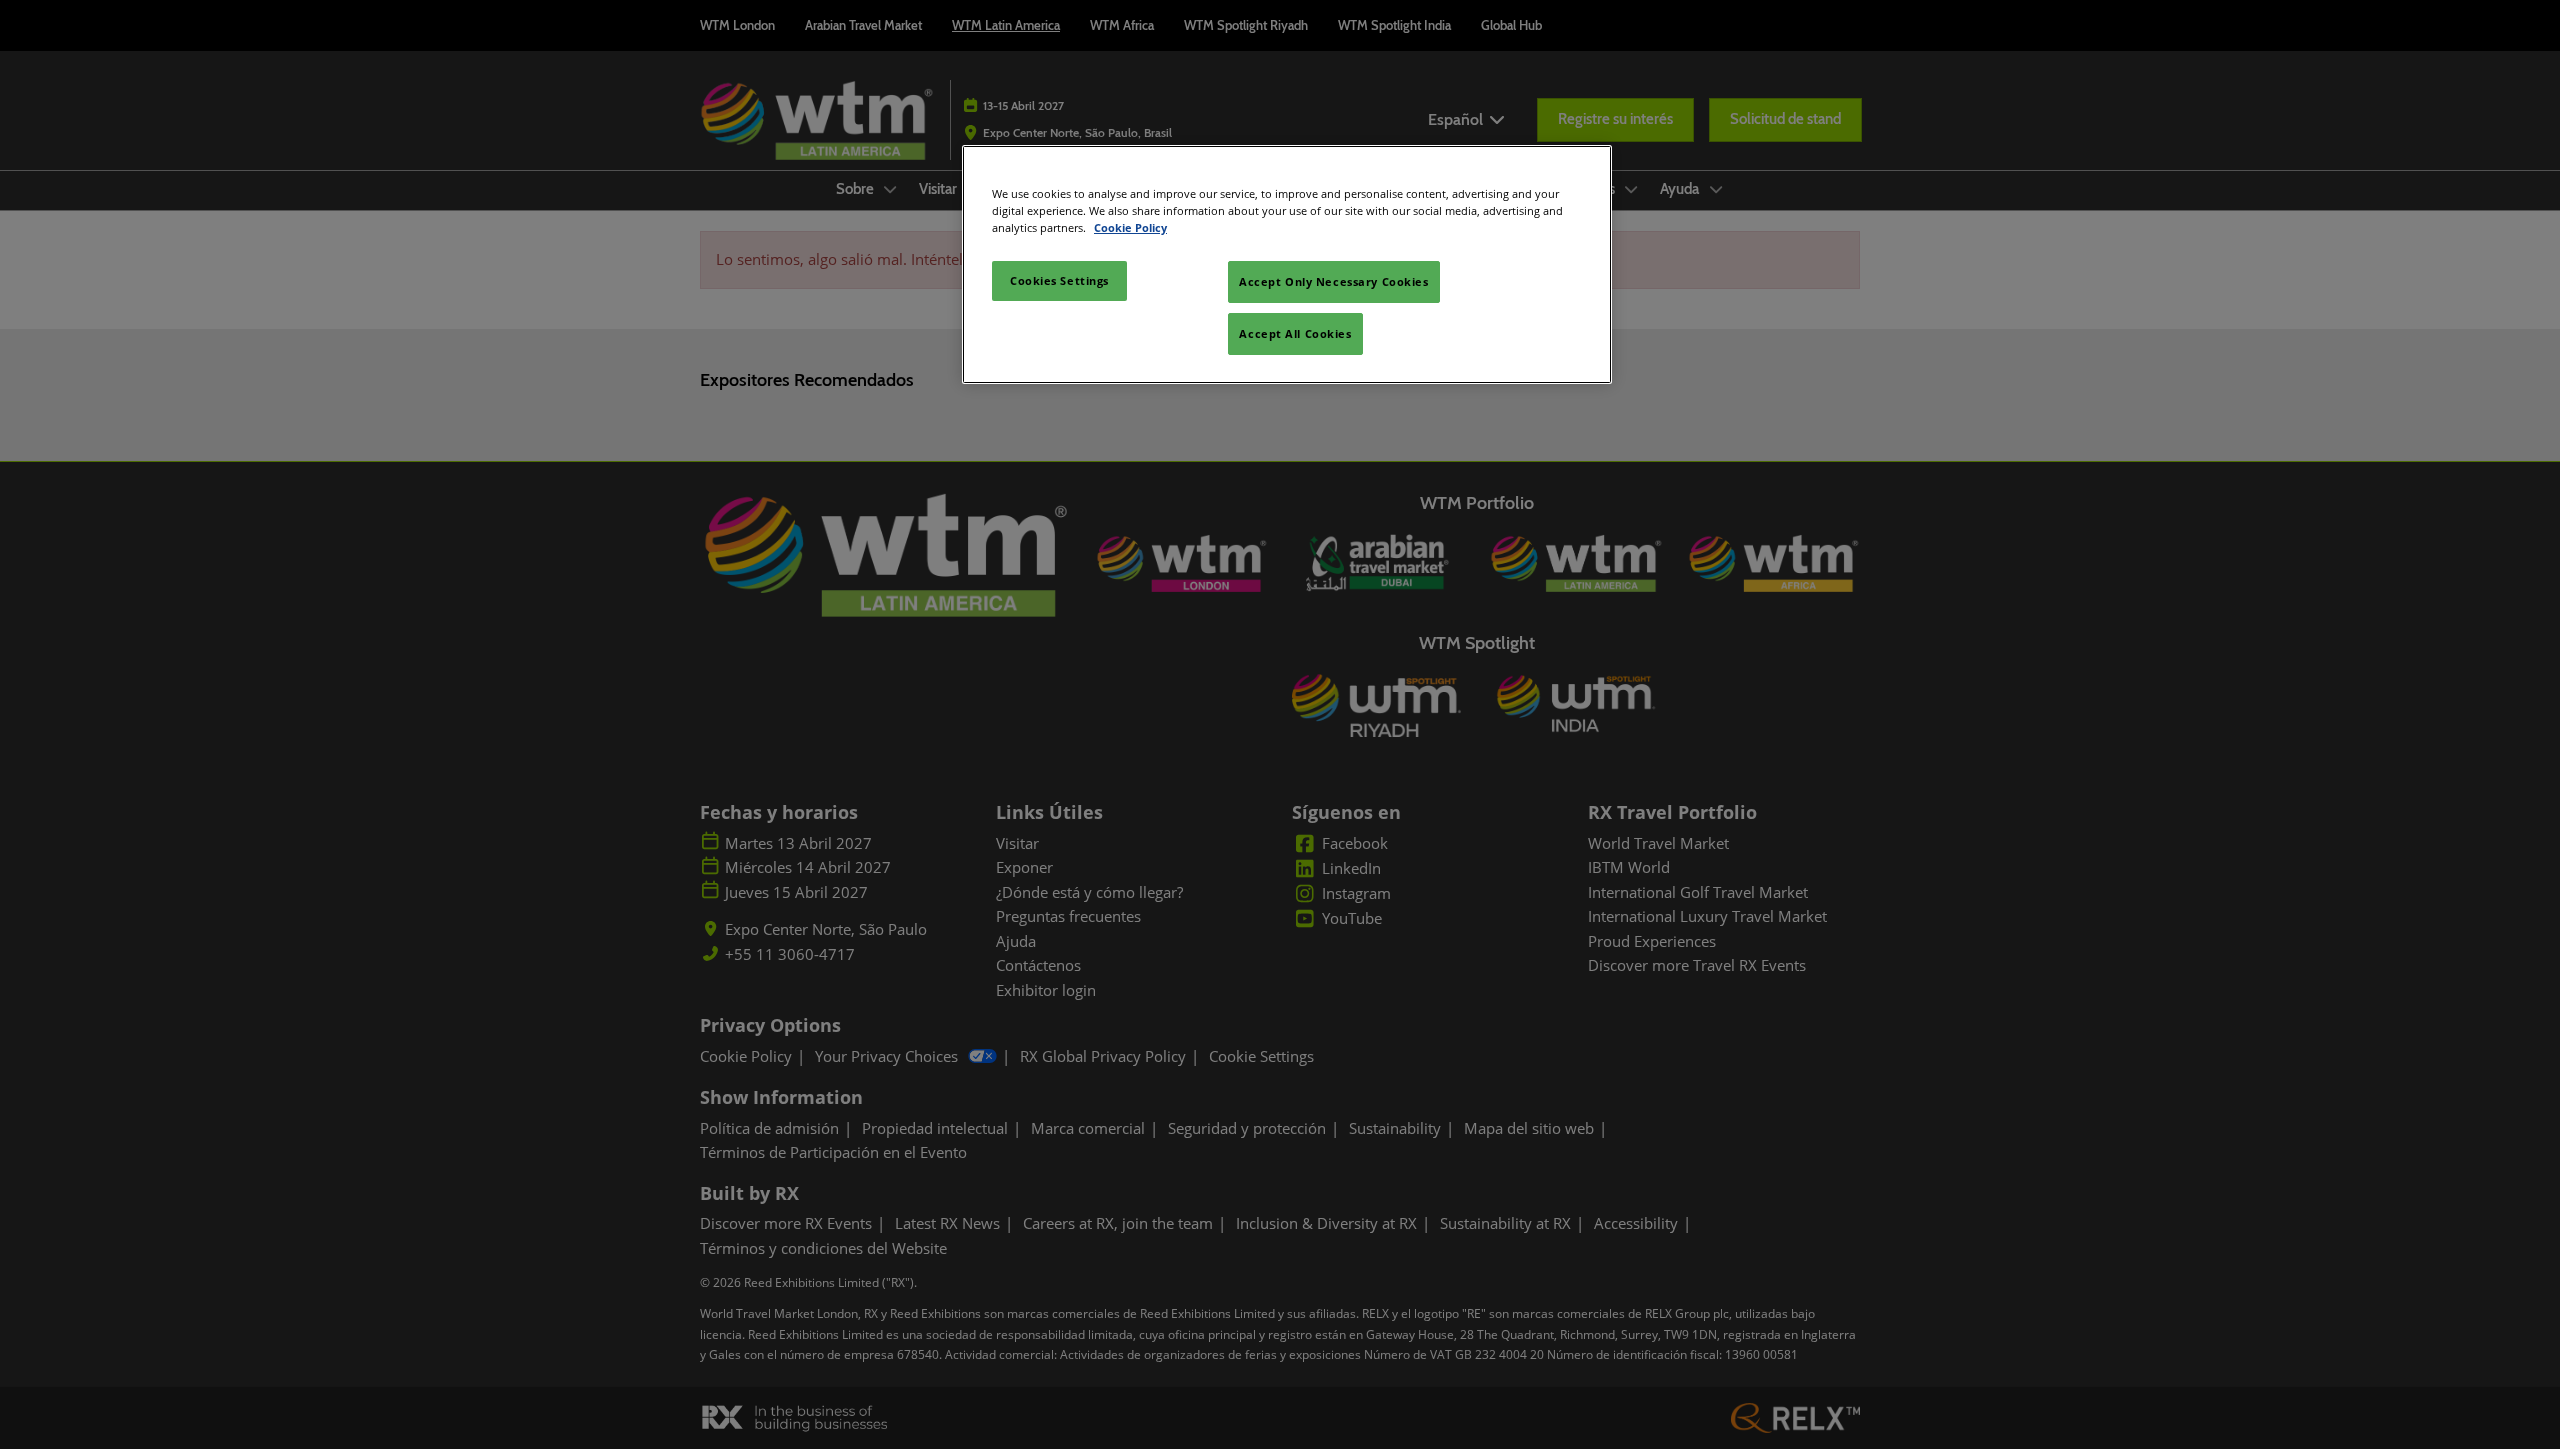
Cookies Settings (1059, 280)
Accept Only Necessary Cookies (1334, 281)
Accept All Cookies (1295, 333)
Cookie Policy (1130, 227)
